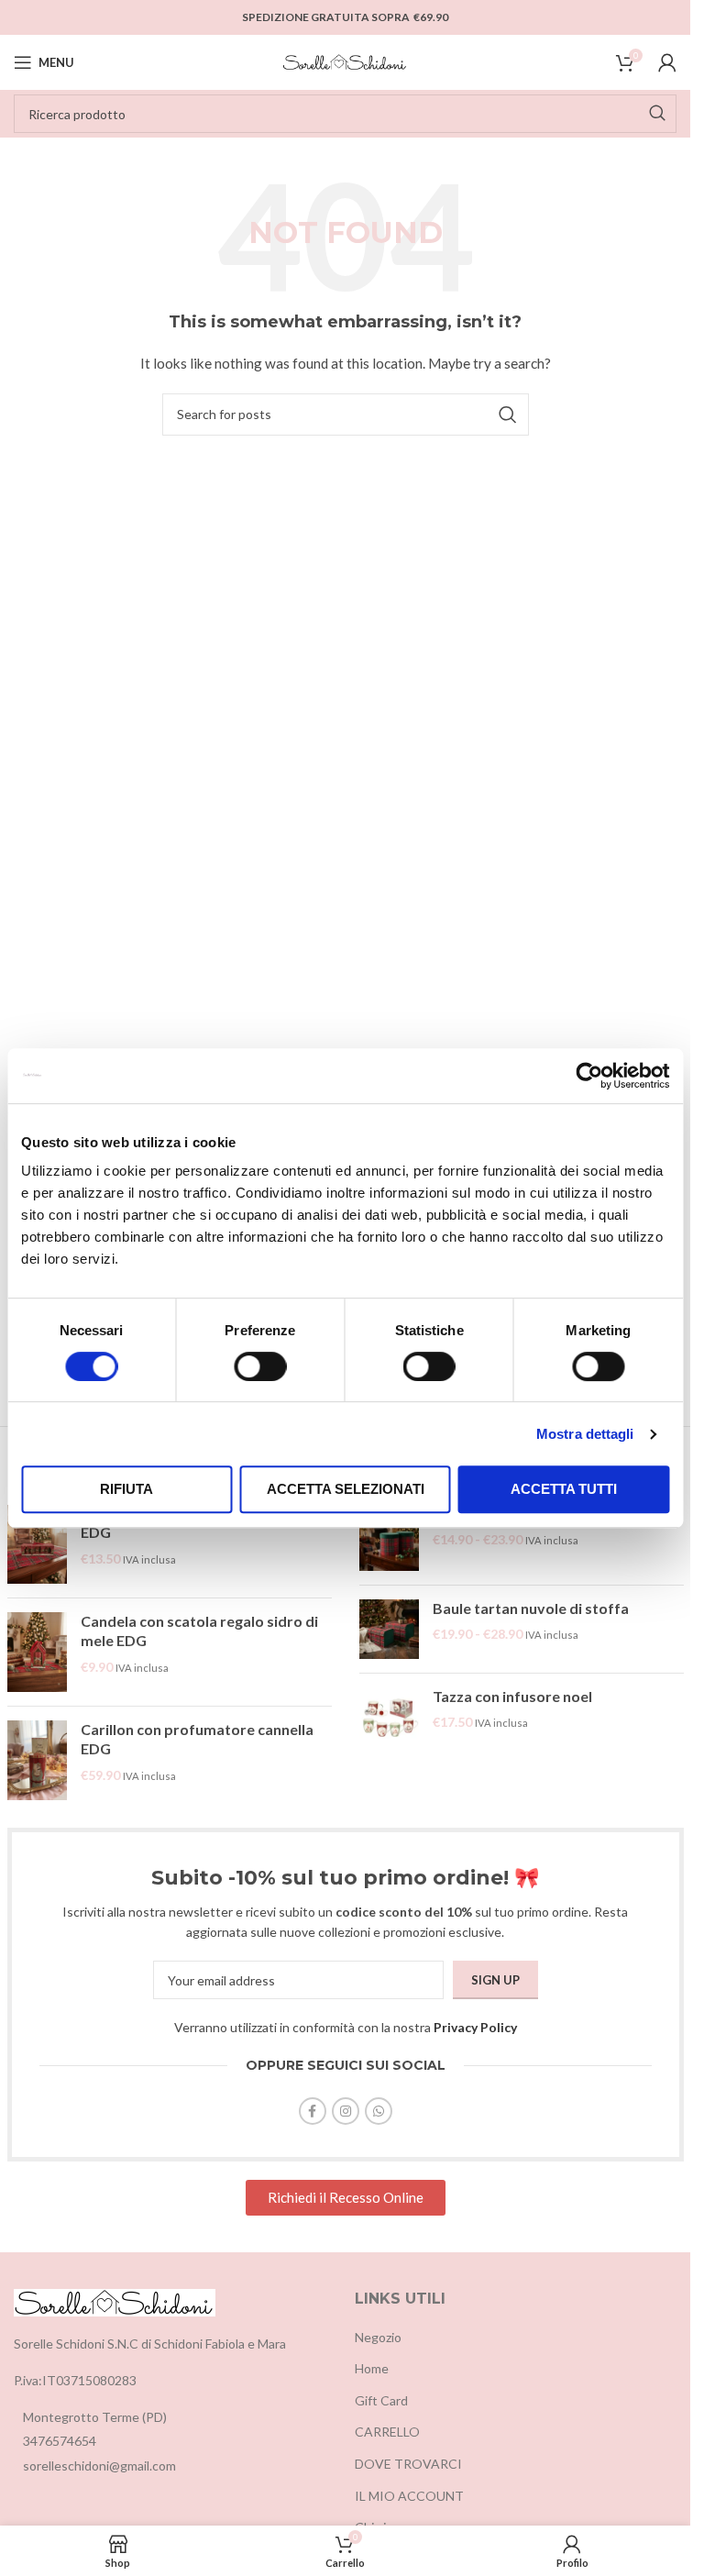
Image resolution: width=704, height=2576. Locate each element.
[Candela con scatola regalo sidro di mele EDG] (37, 1652)
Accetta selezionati (346, 1489)
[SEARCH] (657, 114)
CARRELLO (387, 2432)
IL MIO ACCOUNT (409, 2496)
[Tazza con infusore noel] (389, 1717)
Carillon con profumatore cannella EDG (197, 1739)
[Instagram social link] (346, 2111)
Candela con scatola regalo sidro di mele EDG (199, 1631)
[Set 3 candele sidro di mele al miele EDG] (37, 1545)
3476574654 (60, 2441)
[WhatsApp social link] (379, 2111)
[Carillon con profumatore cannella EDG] (37, 1760)
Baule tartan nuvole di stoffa (531, 1608)
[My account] (667, 62)
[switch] (260, 1366)
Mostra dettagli (585, 1434)
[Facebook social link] (313, 2111)
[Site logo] (346, 61)
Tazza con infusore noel (512, 1696)
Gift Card (381, 2400)
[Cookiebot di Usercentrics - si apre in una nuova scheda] (589, 1076)
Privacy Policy (475, 2027)
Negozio (378, 2337)
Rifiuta (126, 1489)
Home (372, 2368)
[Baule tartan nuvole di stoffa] (389, 1629)
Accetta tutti (564, 1489)
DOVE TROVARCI (408, 2464)
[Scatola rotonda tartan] (389, 1538)
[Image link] (115, 2301)
